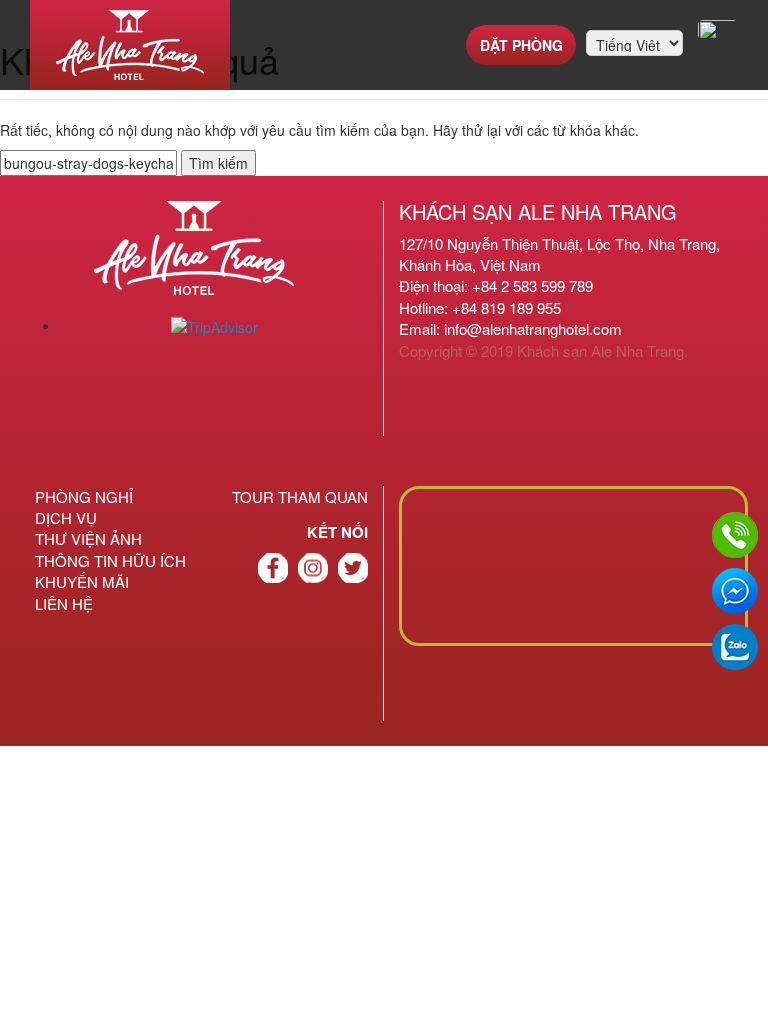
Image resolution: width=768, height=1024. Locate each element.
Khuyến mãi (82, 581)
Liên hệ (64, 603)
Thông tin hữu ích (110, 560)
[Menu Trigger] (718, 30)
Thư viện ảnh (88, 538)
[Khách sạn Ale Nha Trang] (130, 45)
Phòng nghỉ (84, 496)
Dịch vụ (66, 517)
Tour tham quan (300, 496)
